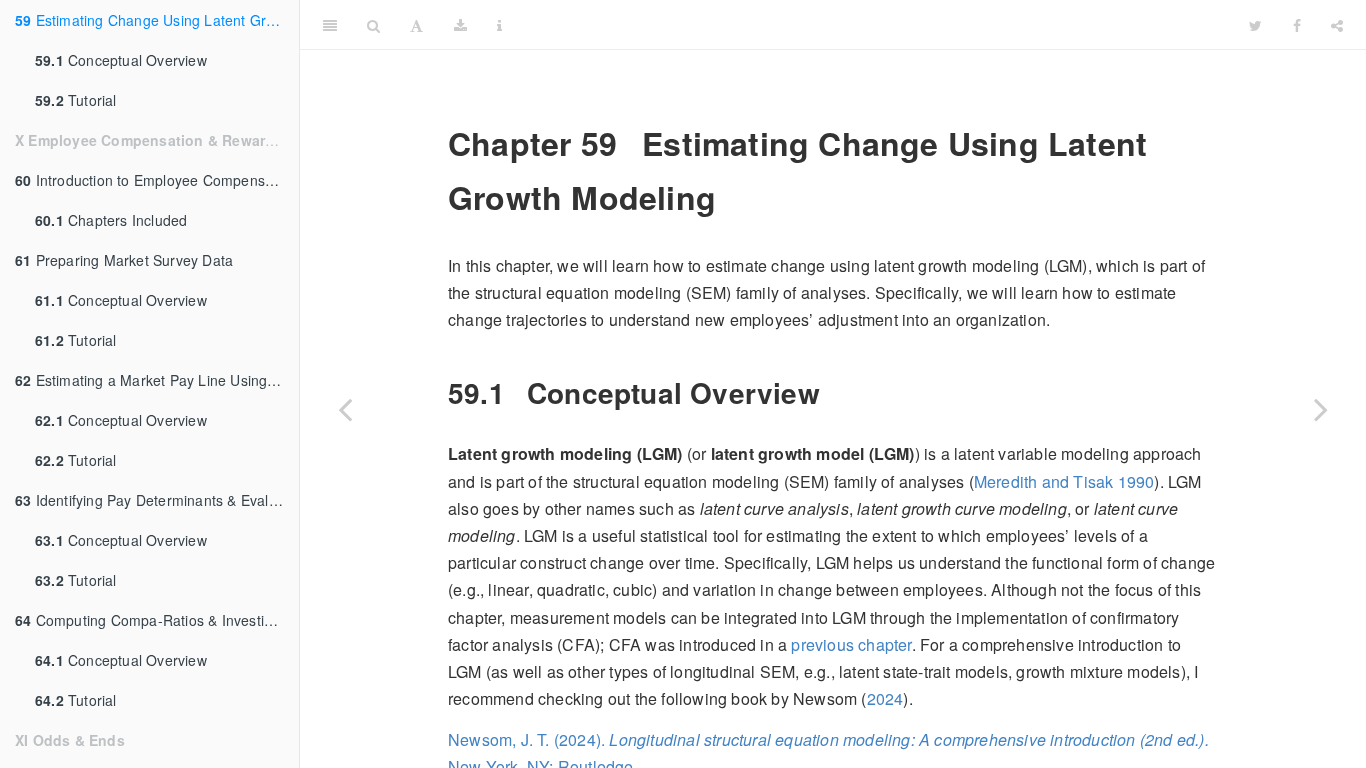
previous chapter (851, 644)
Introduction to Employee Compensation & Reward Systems (157, 180)
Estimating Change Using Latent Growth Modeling (157, 20)
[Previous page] (345, 409)
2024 (885, 698)
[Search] (373, 25)
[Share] (1337, 25)
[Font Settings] (416, 25)
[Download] (460, 25)
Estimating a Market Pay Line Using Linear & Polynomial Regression (157, 380)
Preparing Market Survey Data (124, 260)
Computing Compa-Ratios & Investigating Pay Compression (157, 620)
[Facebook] (1297, 25)
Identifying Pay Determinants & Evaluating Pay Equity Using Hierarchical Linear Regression (157, 500)
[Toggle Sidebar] (330, 25)
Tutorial (76, 100)
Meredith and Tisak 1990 (1064, 481)
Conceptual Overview (121, 60)
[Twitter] (1255, 25)
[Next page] (1321, 409)
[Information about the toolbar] (499, 25)
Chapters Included (111, 220)
